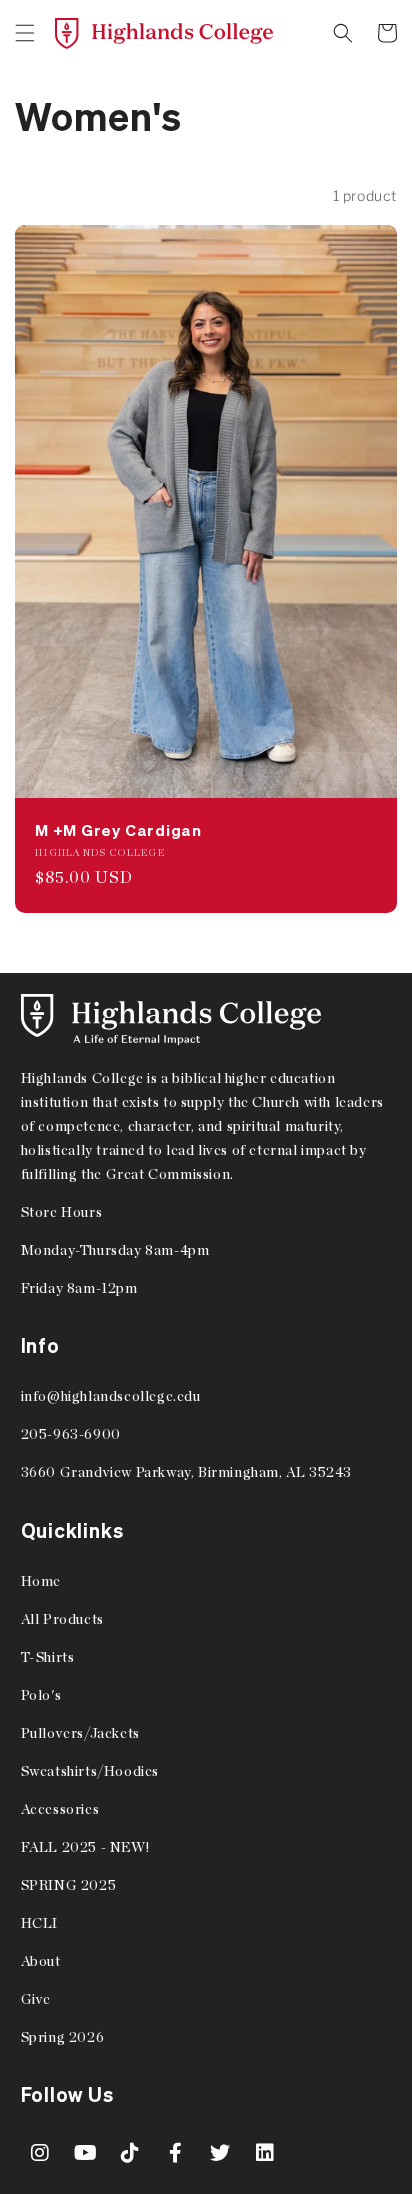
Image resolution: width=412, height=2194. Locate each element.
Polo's (41, 1695)
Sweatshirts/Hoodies (90, 1771)
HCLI (39, 1923)
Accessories (60, 1809)
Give (36, 1999)
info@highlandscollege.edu (111, 1396)
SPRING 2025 (69, 1885)
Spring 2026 (63, 2037)
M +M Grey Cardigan (118, 830)
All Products (62, 1619)
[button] (25, 33)
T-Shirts (48, 1657)
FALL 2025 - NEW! (85, 1847)
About (41, 1961)
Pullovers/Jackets (80, 1733)
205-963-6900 (71, 1434)
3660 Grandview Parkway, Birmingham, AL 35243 (186, 1472)
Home (41, 1581)
